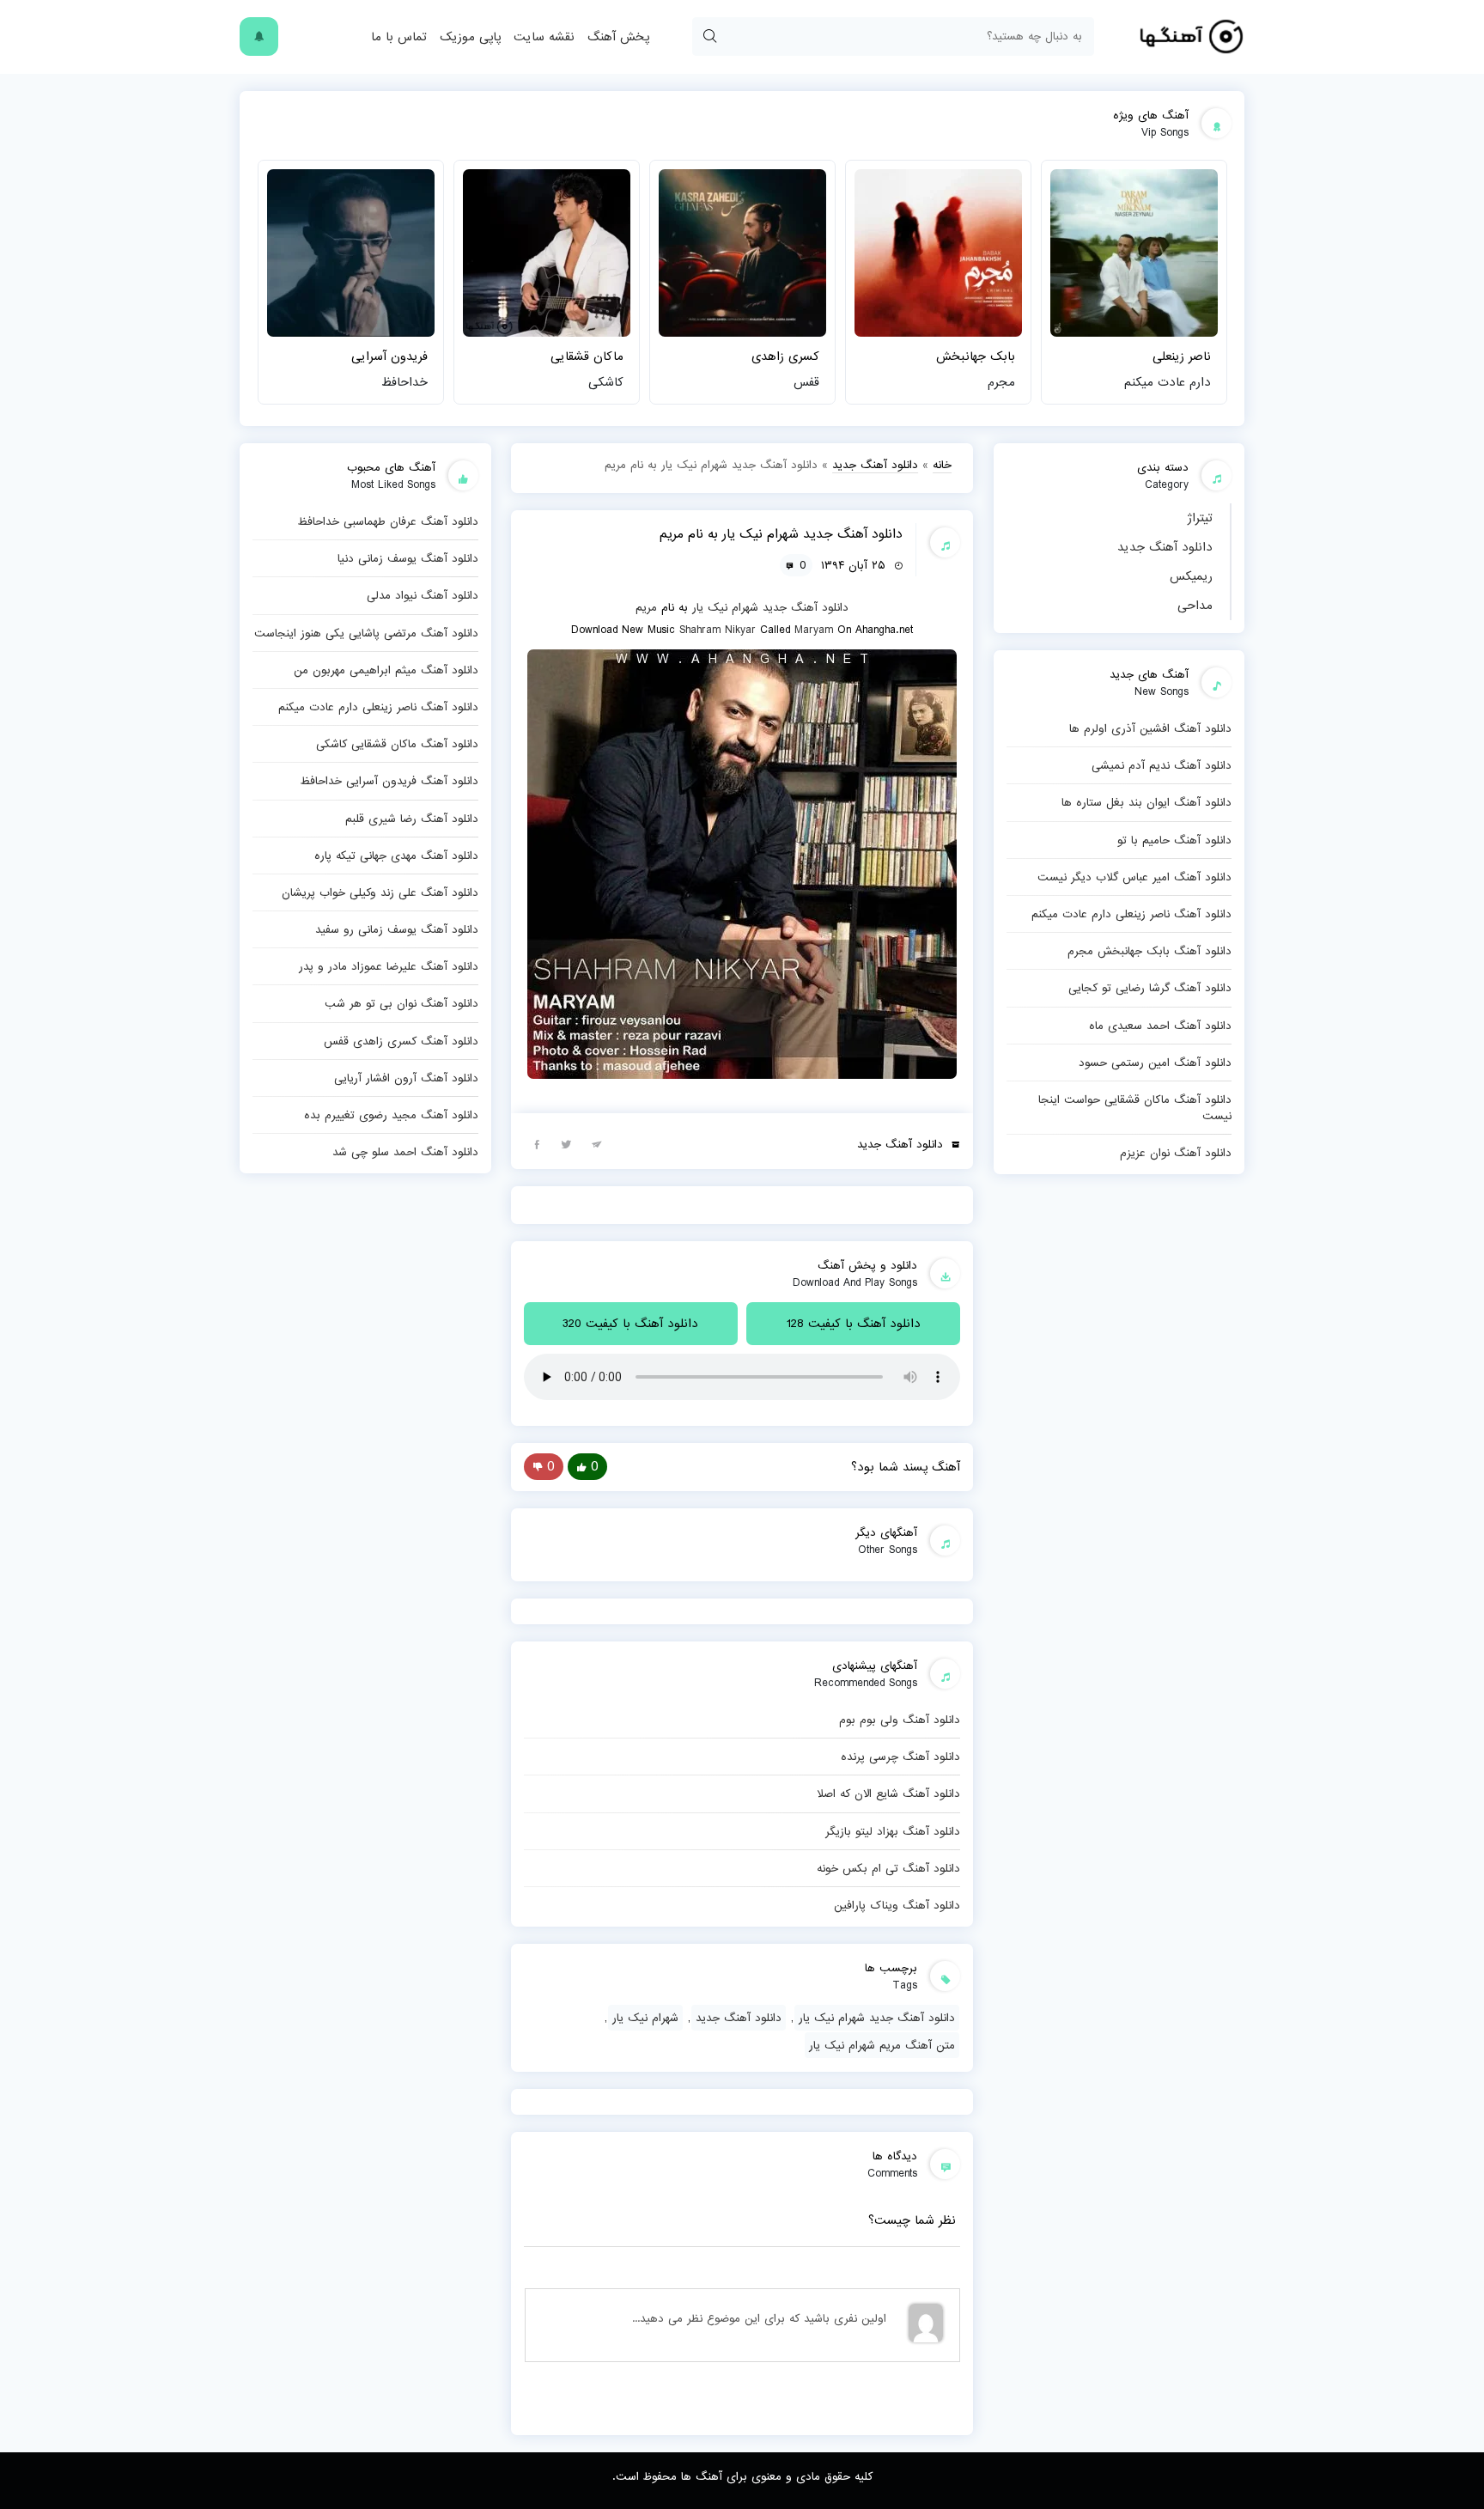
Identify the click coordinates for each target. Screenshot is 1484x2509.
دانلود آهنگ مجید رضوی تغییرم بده (391, 1115)
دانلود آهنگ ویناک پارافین (897, 1905)
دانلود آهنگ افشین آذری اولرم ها (1150, 728)
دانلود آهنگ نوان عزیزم (1176, 1153)
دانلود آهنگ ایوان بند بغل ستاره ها (1146, 802)
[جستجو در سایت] (709, 37)
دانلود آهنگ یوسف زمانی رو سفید (397, 929)
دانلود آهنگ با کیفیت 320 (630, 1324)
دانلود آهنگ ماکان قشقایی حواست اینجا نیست (1135, 1108)
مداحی (1195, 606)
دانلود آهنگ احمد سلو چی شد (405, 1152)
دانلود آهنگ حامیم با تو (1174, 840)
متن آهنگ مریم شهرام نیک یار (882, 2045)
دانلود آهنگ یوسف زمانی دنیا (408, 558)
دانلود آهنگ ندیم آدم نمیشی (1162, 765)
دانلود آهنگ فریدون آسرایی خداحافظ (389, 781)
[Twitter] (567, 1143)
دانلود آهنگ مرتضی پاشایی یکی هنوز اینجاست (366, 633)
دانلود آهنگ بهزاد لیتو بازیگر (893, 1831)
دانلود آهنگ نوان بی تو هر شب (401, 1003)
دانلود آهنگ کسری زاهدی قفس (401, 1041)
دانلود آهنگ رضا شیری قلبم (412, 819)
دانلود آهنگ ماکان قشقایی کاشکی (397, 744)
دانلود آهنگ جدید (1165, 547)
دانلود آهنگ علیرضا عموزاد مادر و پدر (389, 966)
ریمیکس (1191, 576)
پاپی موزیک (470, 37)
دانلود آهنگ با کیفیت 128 (854, 1324)
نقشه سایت (544, 37)
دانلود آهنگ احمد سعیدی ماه (1160, 1026)
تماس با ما (399, 37)
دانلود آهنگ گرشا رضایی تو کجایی (1150, 988)
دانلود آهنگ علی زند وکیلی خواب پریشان (380, 892)
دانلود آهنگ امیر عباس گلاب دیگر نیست (1134, 877)
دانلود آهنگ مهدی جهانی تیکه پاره (396, 856)
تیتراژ (1200, 518)
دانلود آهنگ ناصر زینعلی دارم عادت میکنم (1131, 914)
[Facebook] (537, 1143)
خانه (942, 465)
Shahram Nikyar (718, 630)
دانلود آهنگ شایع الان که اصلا (888, 1793)
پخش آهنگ (618, 37)
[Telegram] (597, 1143)
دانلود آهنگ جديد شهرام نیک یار (877, 2018)
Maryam (814, 630)
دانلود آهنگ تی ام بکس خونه (888, 1868)
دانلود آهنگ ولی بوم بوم (900, 1720)
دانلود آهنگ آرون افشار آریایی (406, 1078)
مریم (646, 607)
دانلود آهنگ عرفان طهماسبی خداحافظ (388, 521)
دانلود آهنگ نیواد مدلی (423, 595)
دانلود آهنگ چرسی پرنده (900, 1757)
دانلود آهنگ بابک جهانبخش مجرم (1149, 951)
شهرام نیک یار (725, 607)
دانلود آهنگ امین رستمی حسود (1155, 1063)
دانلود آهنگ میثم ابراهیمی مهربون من (386, 670)
